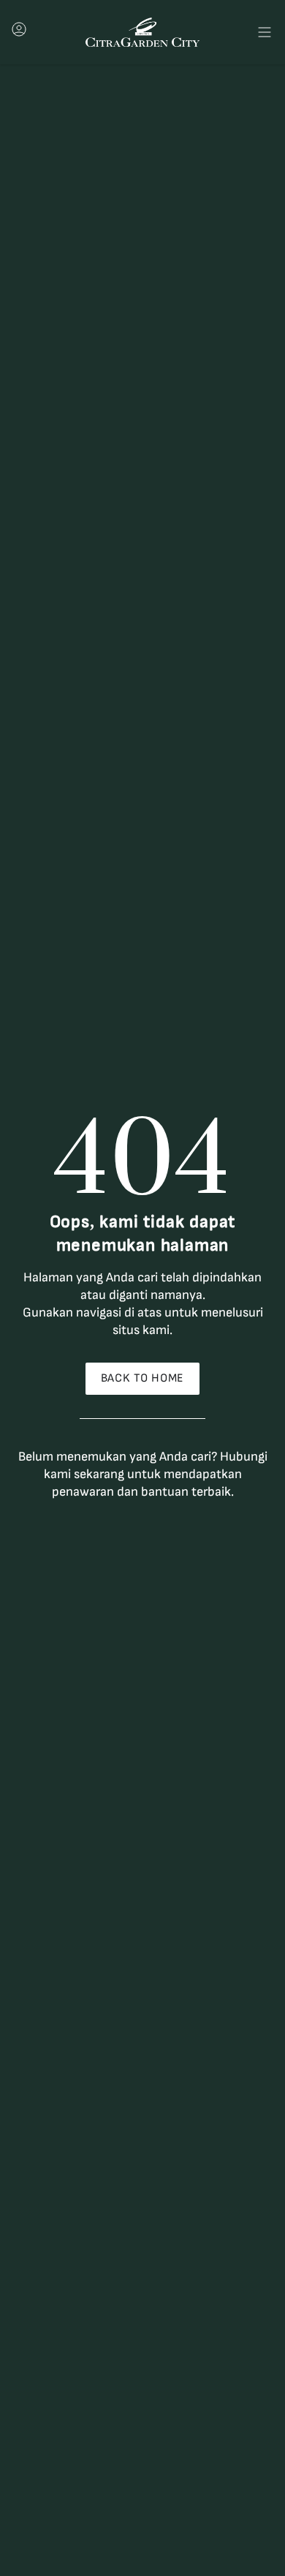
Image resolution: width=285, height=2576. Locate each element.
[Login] (19, 33)
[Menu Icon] (265, 32)
